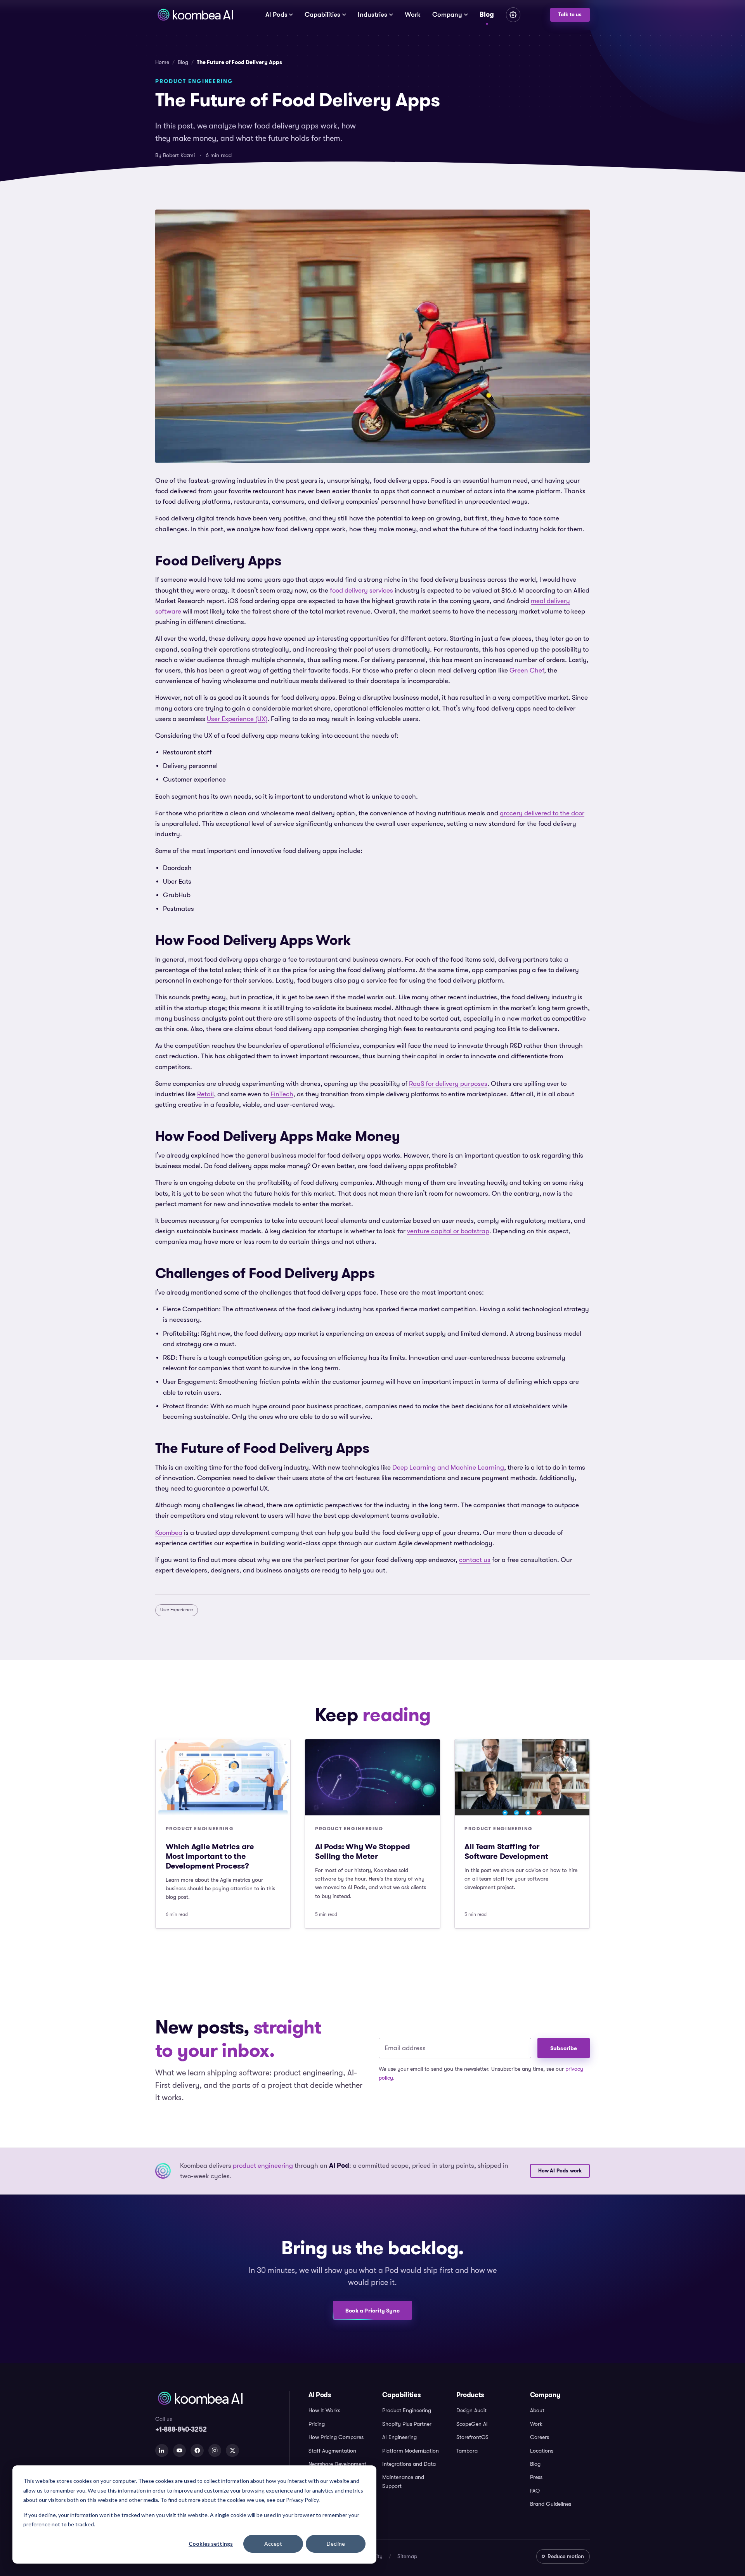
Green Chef (527, 670)
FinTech (282, 1094)
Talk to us (570, 15)
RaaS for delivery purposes (448, 1084)
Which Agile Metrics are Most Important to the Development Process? (210, 1856)
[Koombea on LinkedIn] (162, 2451)
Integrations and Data (409, 2464)
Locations (542, 2451)
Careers (540, 2437)
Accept (273, 2544)
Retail (205, 1094)
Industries (372, 15)
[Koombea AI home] (195, 15)
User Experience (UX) (237, 719)
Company (447, 15)
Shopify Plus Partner (407, 2424)
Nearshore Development (337, 2464)
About (537, 2410)
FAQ (535, 2491)
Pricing (317, 2424)
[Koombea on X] (232, 2451)
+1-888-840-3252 (181, 2429)
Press (536, 2477)
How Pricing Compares (336, 2437)
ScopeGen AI (472, 2424)
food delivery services (361, 590)
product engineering (263, 2166)
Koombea (169, 1533)
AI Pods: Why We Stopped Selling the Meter (363, 1851)
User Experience (177, 1610)
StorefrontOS (472, 2437)
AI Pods (276, 15)
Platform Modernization (411, 2451)
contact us (475, 1560)
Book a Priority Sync (372, 2311)
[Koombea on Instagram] (215, 2451)
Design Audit (471, 2410)
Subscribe (564, 2048)
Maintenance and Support (403, 2481)
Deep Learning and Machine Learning (448, 1467)
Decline (336, 2544)
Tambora (467, 2451)
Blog (487, 14)
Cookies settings (211, 2544)
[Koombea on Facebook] (197, 2451)
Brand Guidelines (551, 2504)
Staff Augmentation (332, 2451)
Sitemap (407, 2556)
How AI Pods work (560, 2171)
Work (413, 15)
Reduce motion (566, 2556)
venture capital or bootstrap (448, 1231)
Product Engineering (407, 2410)
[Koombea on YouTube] (180, 2451)
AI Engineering (399, 2437)
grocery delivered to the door (542, 813)
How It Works (324, 2410)
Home (162, 62)
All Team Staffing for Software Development (506, 1851)
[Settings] (513, 15)
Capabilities (322, 15)
